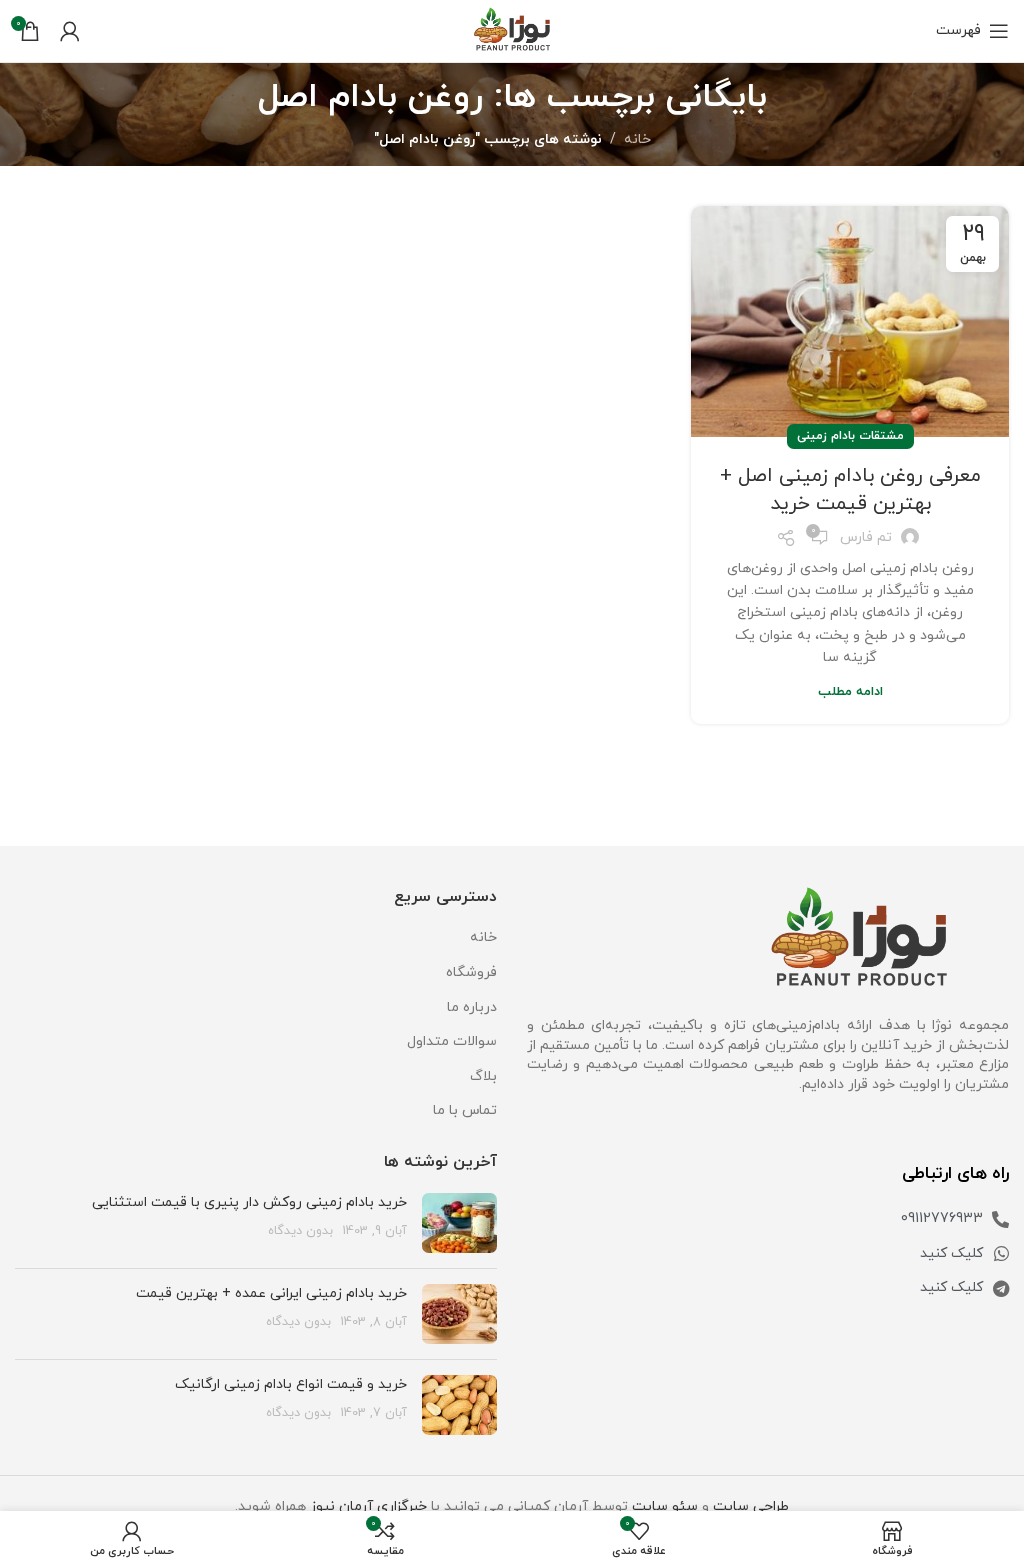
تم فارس (866, 537)
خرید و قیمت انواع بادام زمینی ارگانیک (291, 1384)
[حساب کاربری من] (70, 31)
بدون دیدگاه (300, 1231)
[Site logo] (512, 29)
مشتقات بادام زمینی (850, 436)
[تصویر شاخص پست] (459, 1223)
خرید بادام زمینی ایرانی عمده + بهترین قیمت (271, 1293)
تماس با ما (465, 1110)
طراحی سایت (751, 1506)
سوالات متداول (452, 1041)
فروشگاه (471, 972)
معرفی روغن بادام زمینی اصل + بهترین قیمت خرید (850, 490)
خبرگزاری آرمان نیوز (368, 1506)
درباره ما (472, 1007)
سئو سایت (665, 1506)
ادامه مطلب (850, 692)
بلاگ (483, 1076)
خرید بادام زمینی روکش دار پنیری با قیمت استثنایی (249, 1202)
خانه (637, 139)
